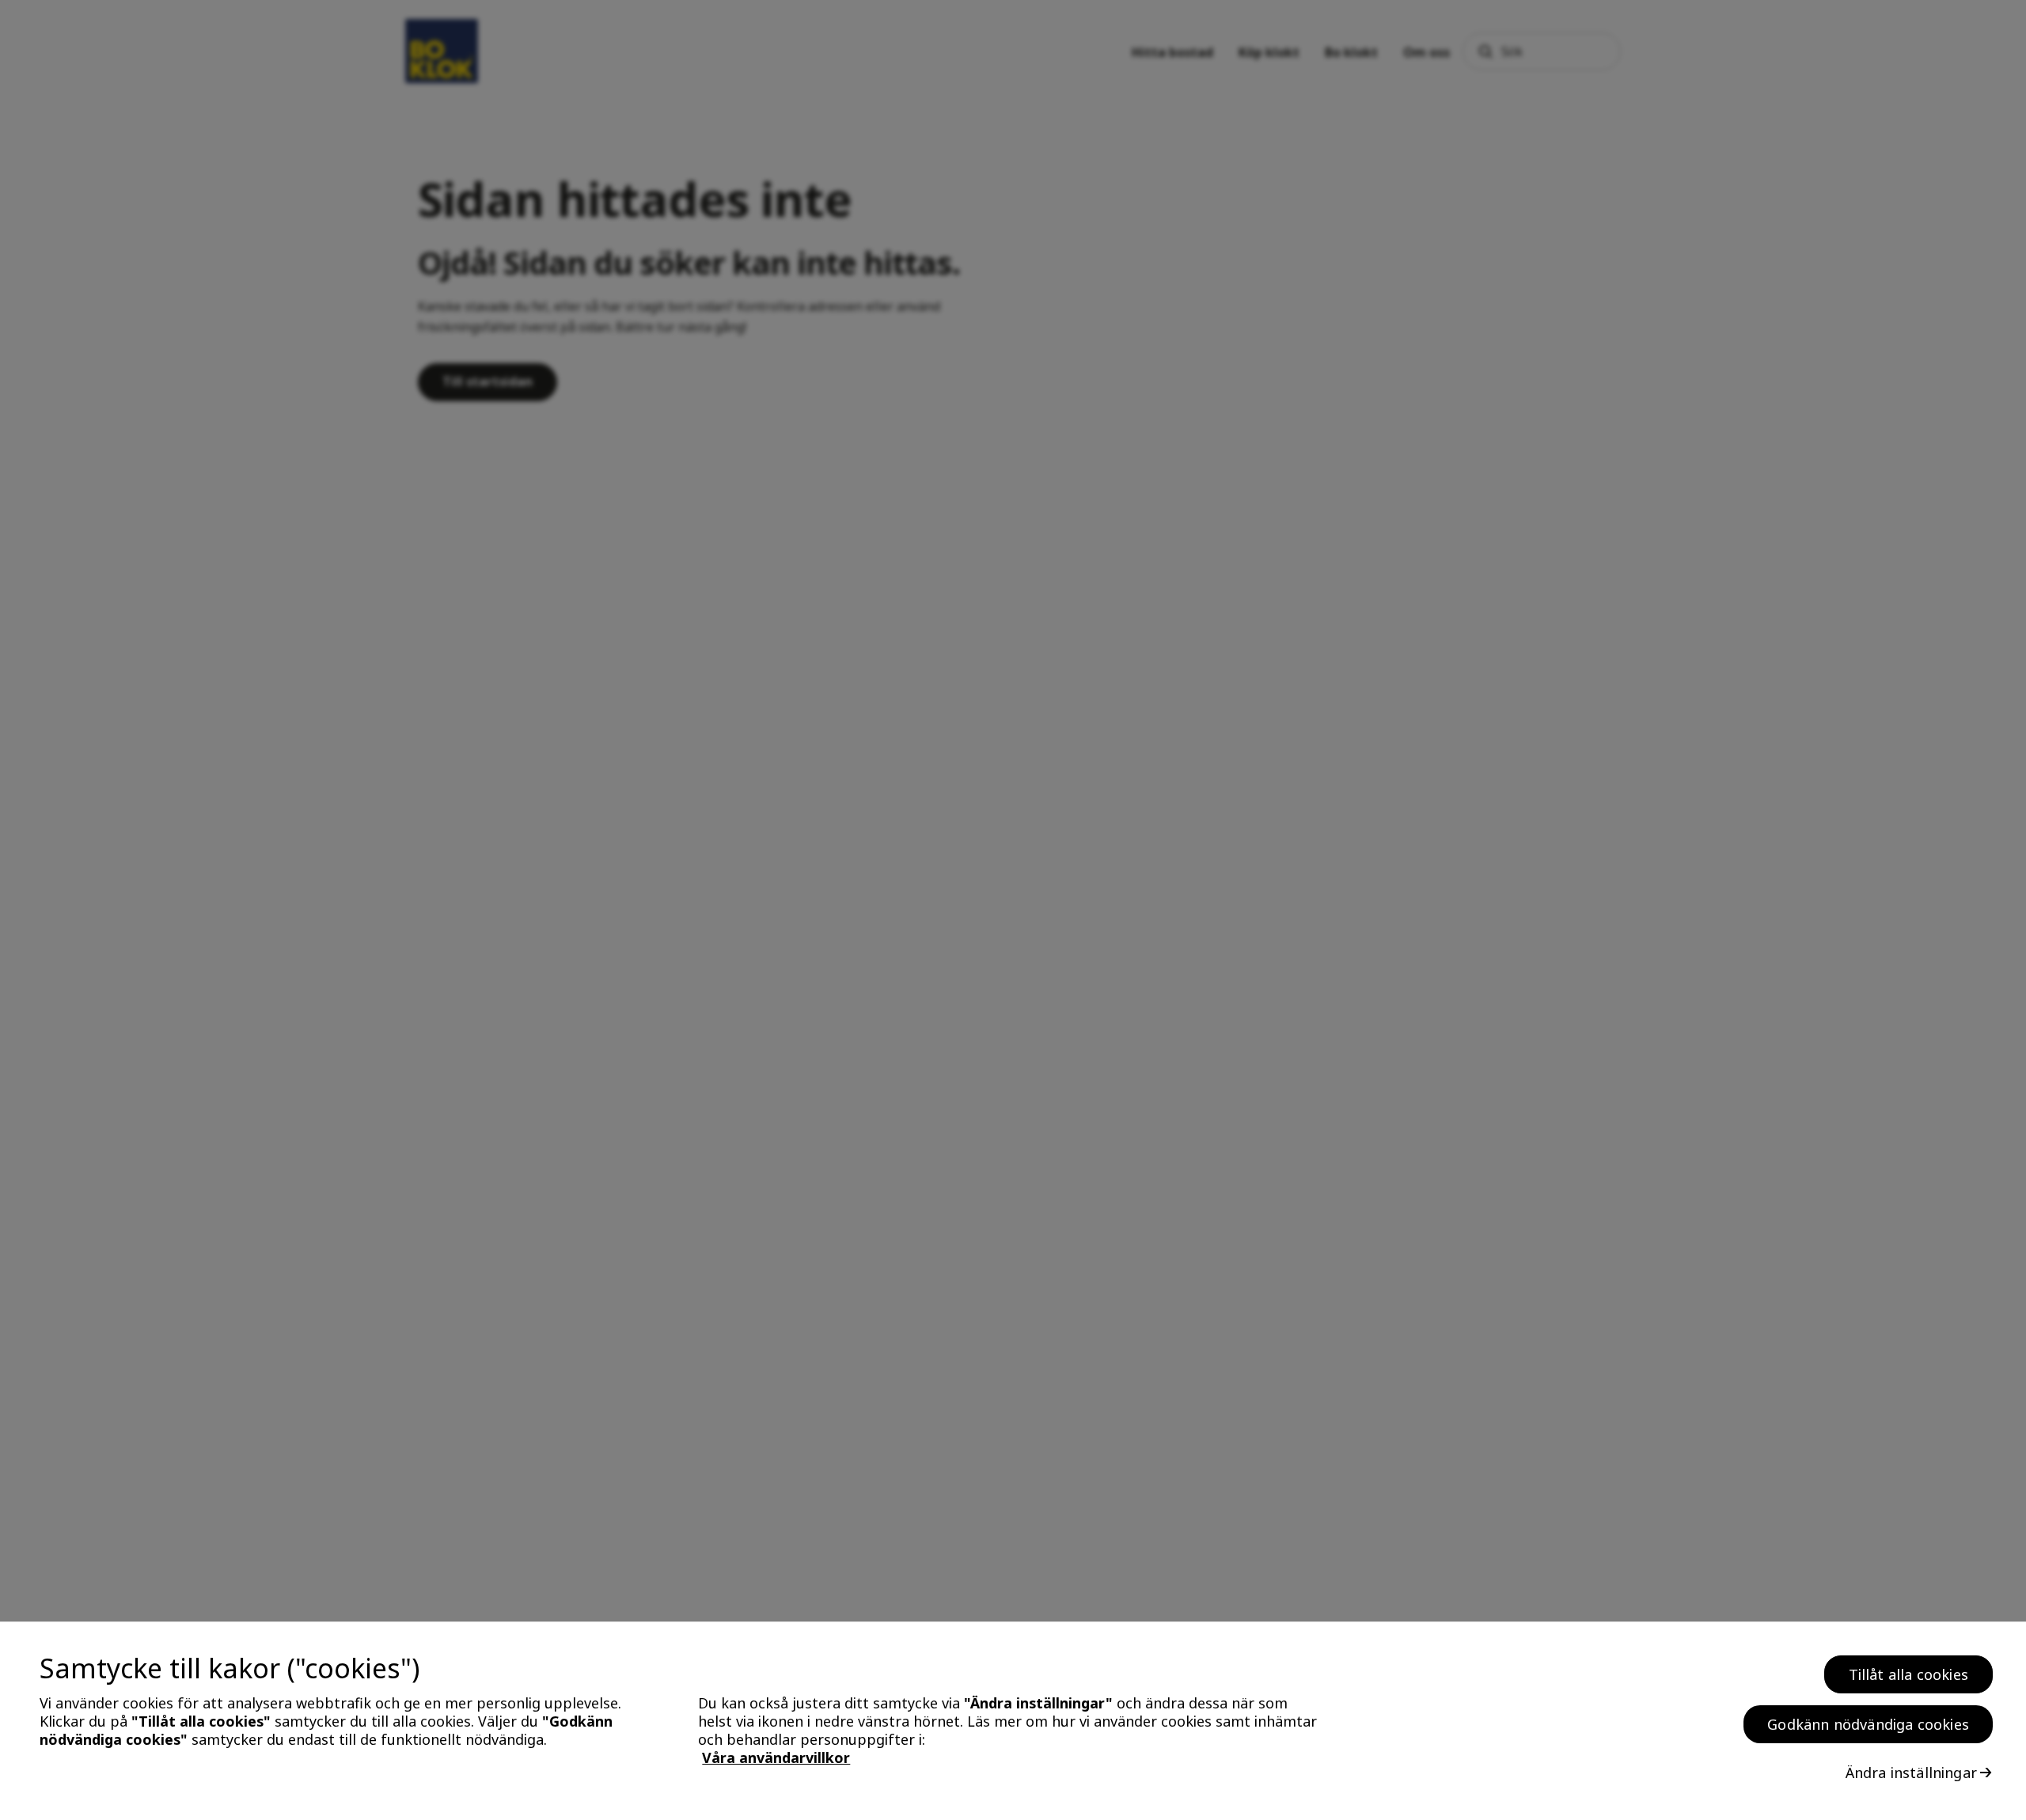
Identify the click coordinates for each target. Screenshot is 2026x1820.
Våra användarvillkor (776, 1758)
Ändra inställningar (1911, 1773)
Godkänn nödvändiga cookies (1868, 1724)
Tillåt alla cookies (1908, 1674)
